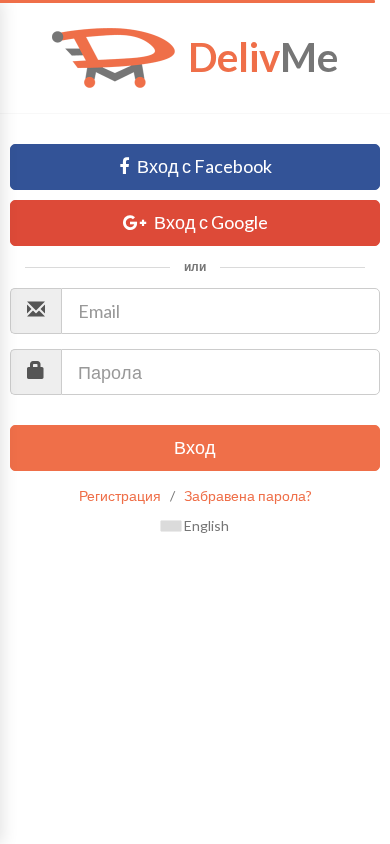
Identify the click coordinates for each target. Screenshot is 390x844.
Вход (195, 447)
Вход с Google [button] (209, 222)
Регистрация (120, 495)
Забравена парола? (248, 495)
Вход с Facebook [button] (203, 166)
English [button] (205, 525)
